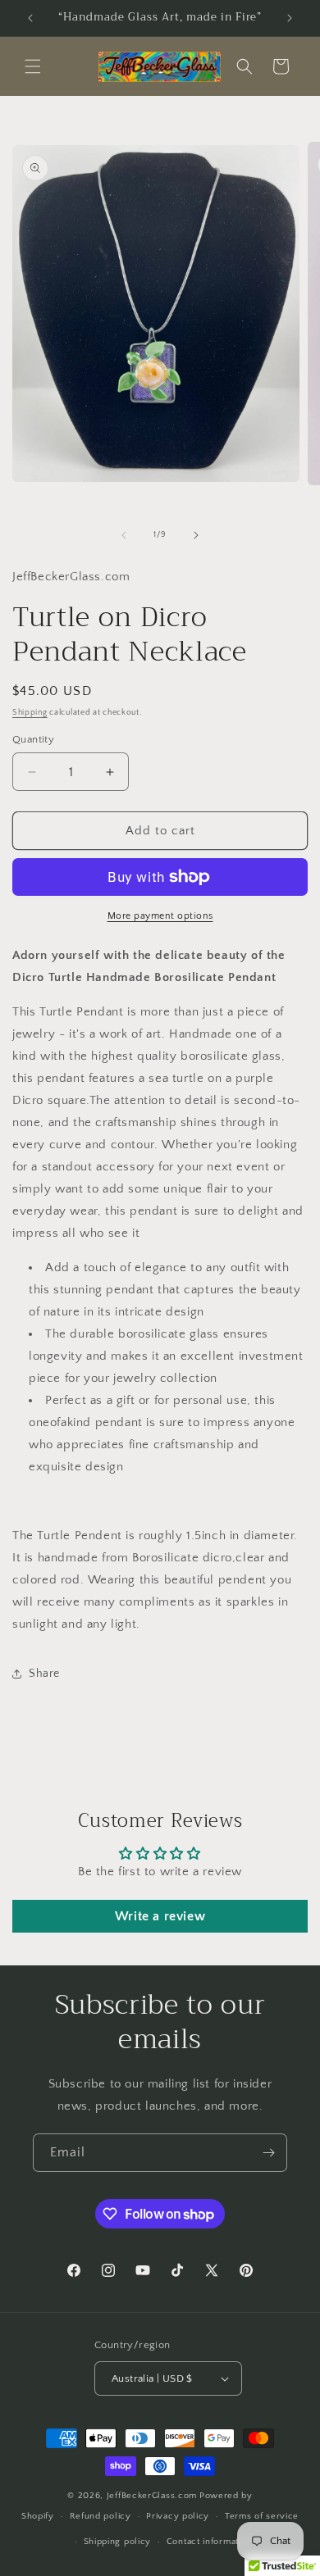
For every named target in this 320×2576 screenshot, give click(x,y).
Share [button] (44, 1674)
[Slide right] (196, 535)
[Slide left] (124, 535)
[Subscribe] (268, 2153)
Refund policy (101, 2516)
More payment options (160, 916)
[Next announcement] (290, 18)
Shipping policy (118, 2542)
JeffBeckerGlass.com (152, 2496)
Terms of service (262, 2516)
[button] (33, 66)
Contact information (209, 2542)
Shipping (30, 713)
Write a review (160, 1916)
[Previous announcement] (30, 18)
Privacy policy (178, 2516)
